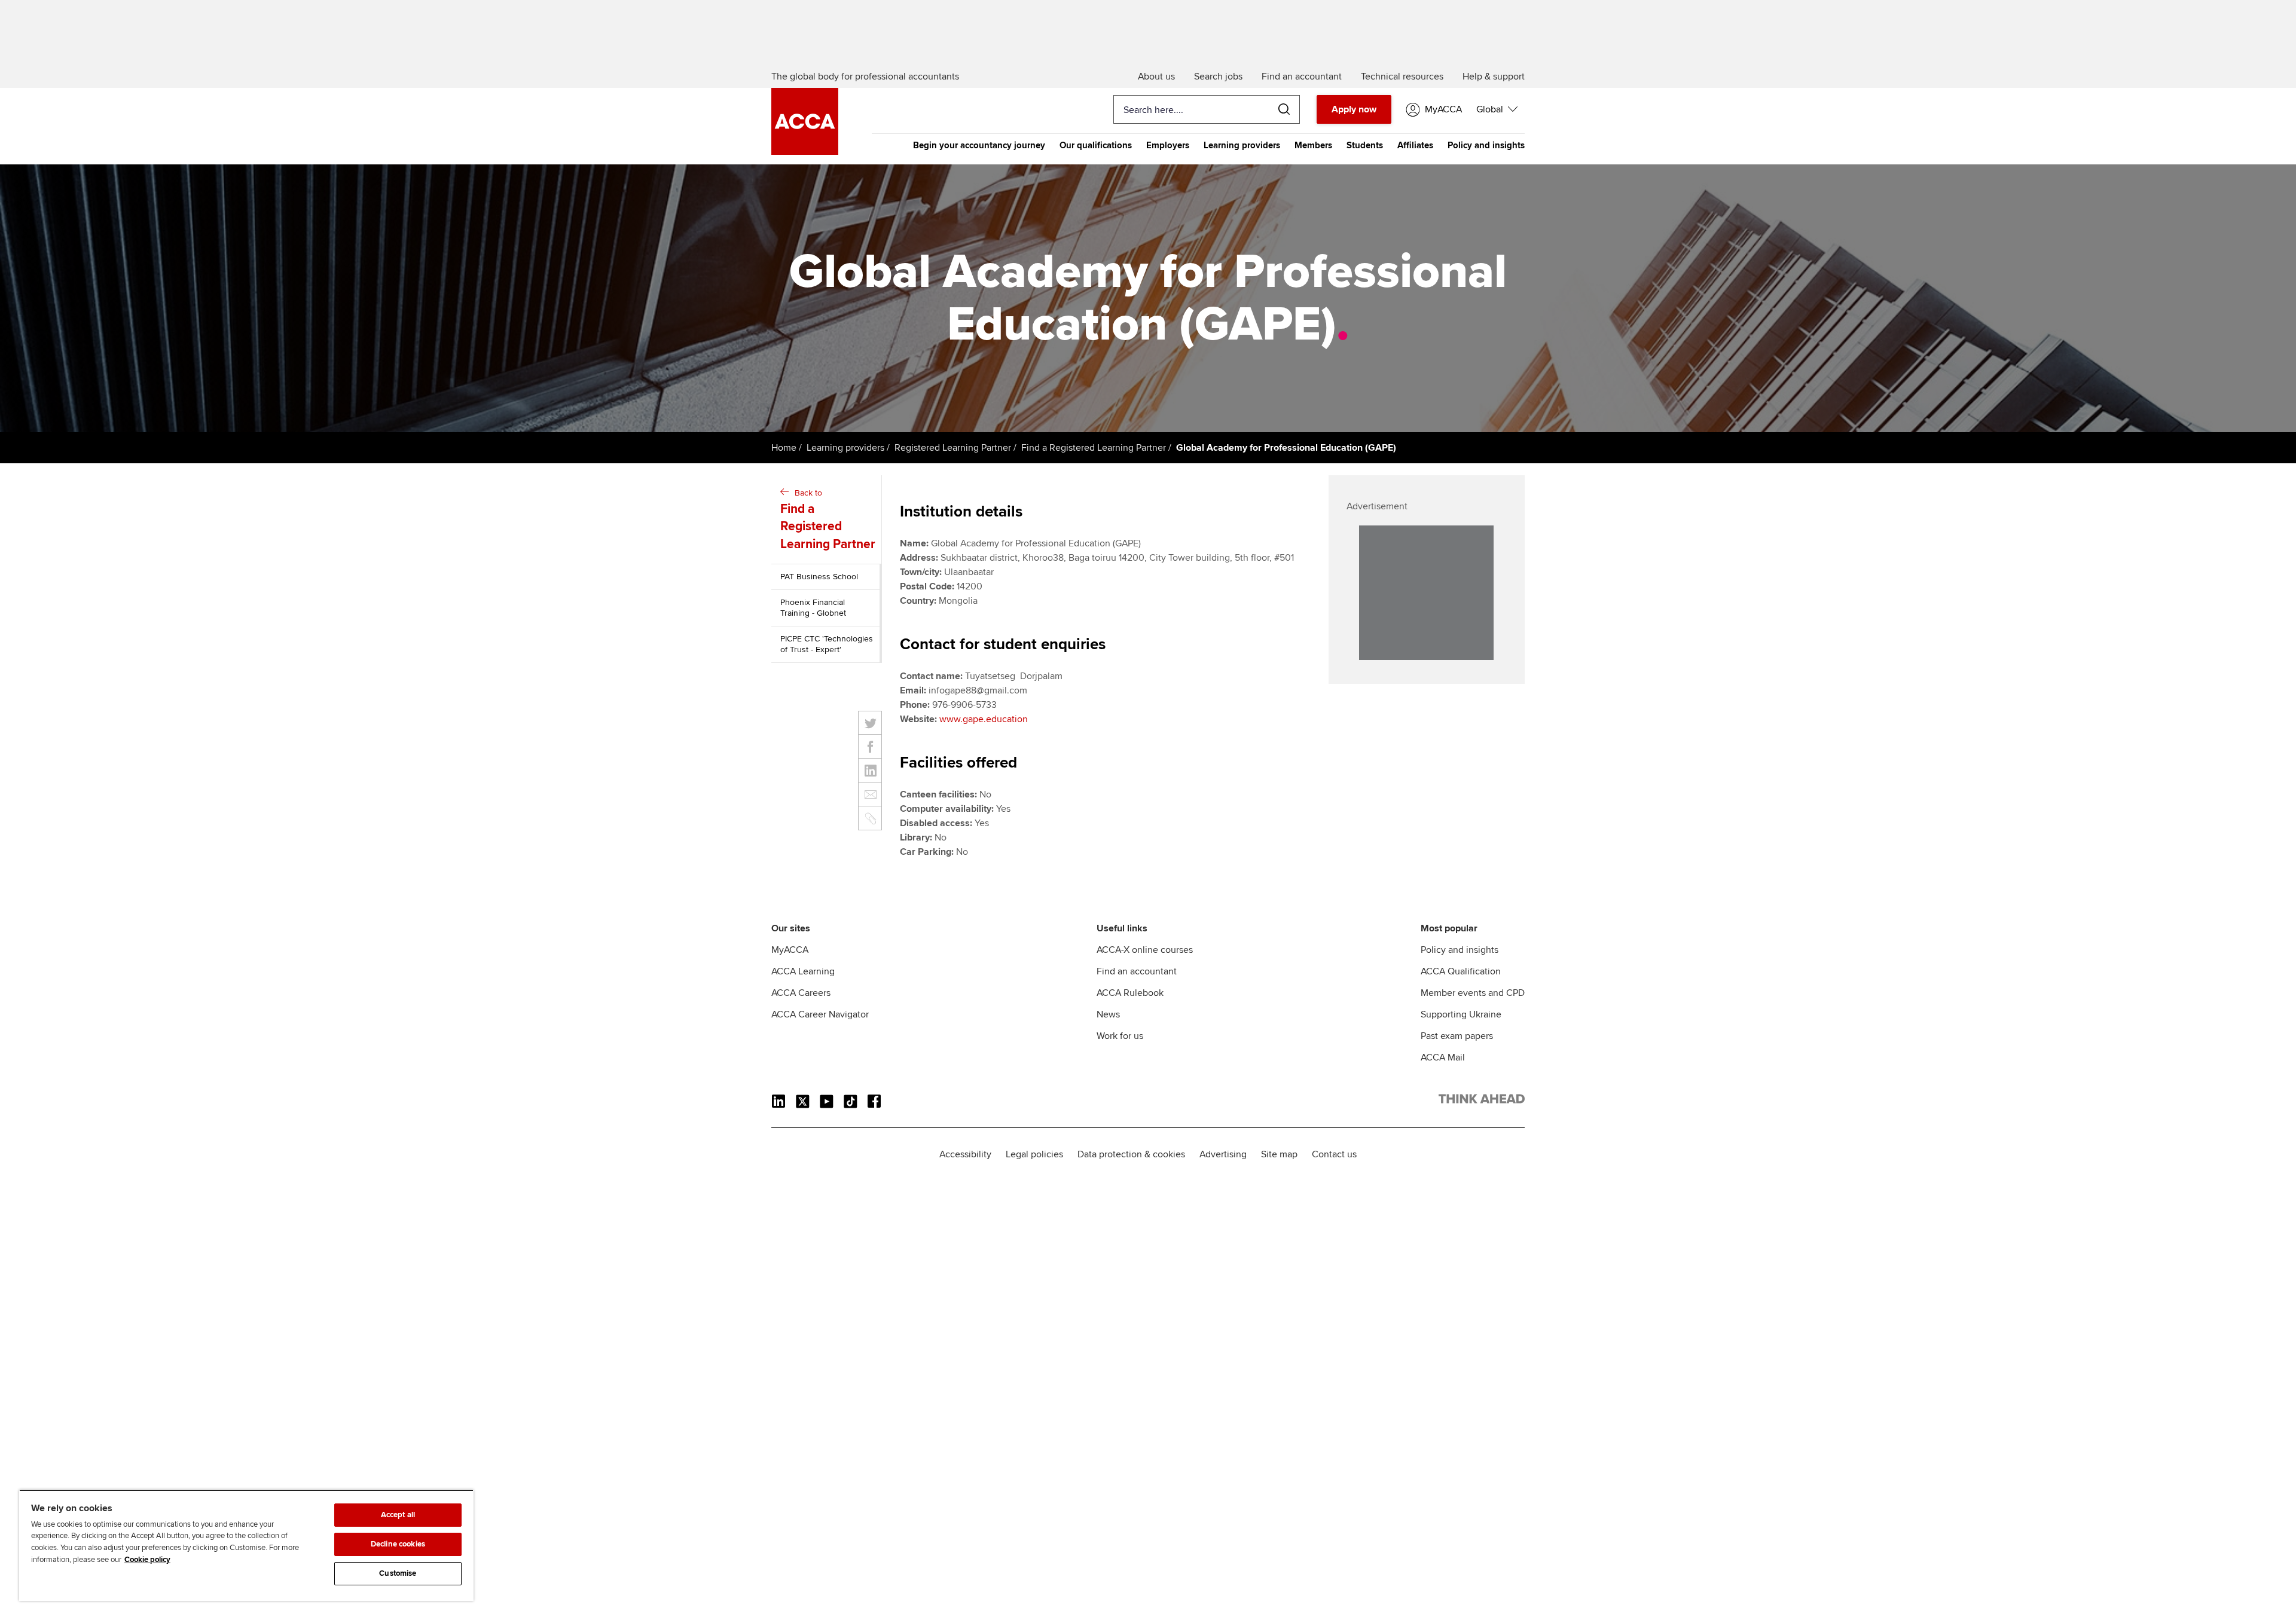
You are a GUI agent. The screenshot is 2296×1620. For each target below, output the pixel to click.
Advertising (1223, 1154)
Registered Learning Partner (953, 448)
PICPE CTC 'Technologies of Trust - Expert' (827, 644)
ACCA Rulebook (1130, 993)
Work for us (1120, 1036)
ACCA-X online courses (1145, 950)
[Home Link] (1482, 1101)
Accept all (398, 1515)
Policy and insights (1486, 145)
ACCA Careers (801, 993)
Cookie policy (147, 1560)
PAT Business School (819, 577)
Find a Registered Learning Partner (1094, 448)
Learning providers (1242, 145)
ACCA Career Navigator (820, 1014)
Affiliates (1415, 145)
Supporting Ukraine (1461, 1014)
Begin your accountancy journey (979, 145)
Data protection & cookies (1131, 1154)
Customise (398, 1573)
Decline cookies (398, 1544)
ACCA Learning (803, 971)
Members (1313, 145)
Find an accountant (1137, 971)
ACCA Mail (1443, 1057)
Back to (828, 520)
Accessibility (965, 1154)
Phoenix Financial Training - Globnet (813, 608)
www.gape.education (984, 719)
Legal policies (1034, 1154)
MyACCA (790, 950)
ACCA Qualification (1461, 971)
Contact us (1334, 1154)
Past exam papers (1457, 1036)
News (1108, 1014)
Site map (1279, 1154)
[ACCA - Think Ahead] (805, 152)
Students (1365, 145)
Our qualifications (1096, 145)
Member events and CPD (1473, 993)
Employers (1168, 145)
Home (784, 448)
